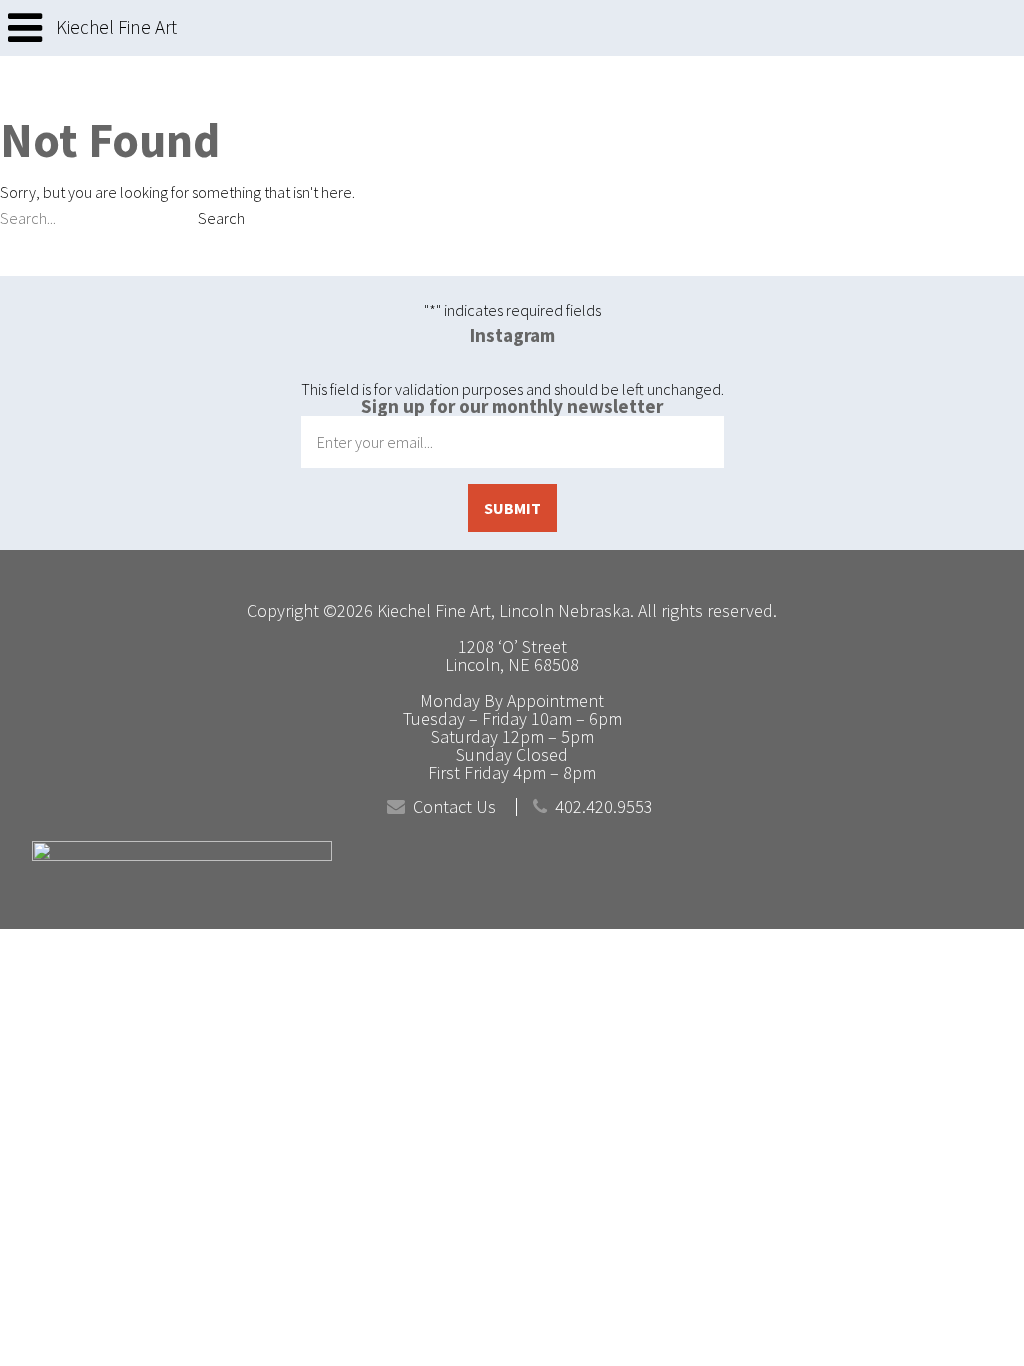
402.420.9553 (604, 807)
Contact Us (454, 807)
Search (221, 218)
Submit (512, 508)
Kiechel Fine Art (116, 27)
